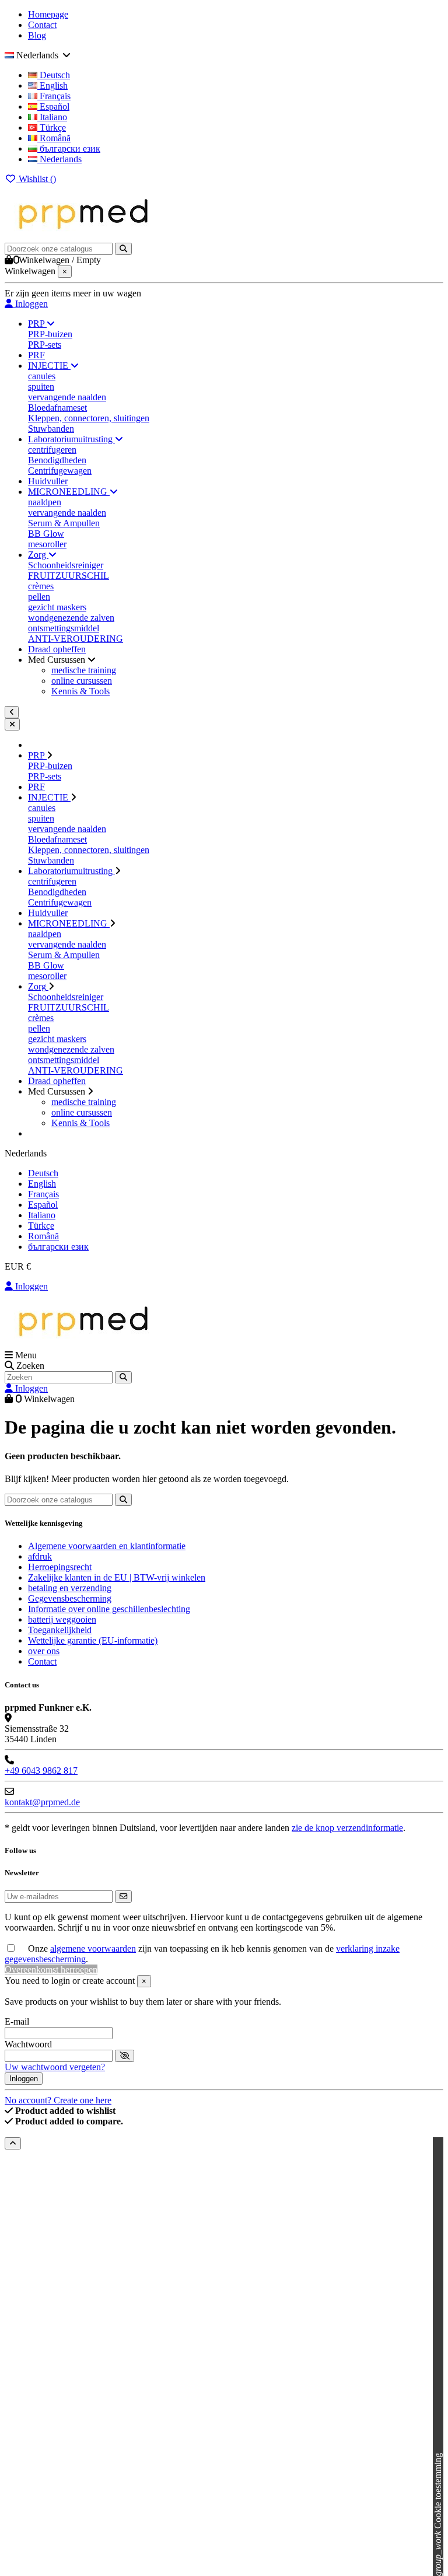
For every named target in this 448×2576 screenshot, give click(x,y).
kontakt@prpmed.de (42, 1802)
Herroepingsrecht (60, 1567)
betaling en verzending (70, 1588)
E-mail (17, 2021)
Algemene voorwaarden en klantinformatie (107, 1546)
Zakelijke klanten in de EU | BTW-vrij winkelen (117, 1577)
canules (42, 376)
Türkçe (52, 127)
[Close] (12, 724)
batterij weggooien (62, 1619)
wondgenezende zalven (71, 618)
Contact (42, 25)
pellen (39, 597)
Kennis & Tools (80, 691)
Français (54, 96)
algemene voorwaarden (93, 1948)
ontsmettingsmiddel (64, 628)
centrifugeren (52, 450)
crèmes (41, 586)
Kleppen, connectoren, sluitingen (89, 418)
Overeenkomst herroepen (51, 1969)
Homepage (48, 14)
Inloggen (30, 1286)
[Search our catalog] (123, 1377)
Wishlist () (36, 179)
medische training (84, 670)
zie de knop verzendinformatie (347, 1828)
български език (69, 148)
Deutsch (54, 75)
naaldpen (45, 502)
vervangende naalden (67, 397)
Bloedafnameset (57, 408)
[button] (62, 660)
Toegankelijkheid (60, 1630)
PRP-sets (45, 345)
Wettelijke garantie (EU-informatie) (93, 1640)
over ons (44, 1651)
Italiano (52, 117)
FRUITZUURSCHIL (69, 576)
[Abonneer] (123, 1897)
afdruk (40, 1556)
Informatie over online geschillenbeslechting (109, 1609)
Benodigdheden (57, 460)
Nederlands (60, 159)
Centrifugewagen (60, 471)
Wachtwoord (28, 2044)
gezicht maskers (57, 607)
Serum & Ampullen (64, 523)
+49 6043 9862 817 (41, 1771)
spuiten (41, 387)
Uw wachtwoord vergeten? (55, 2067)
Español (53, 106)
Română (54, 138)
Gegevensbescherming (70, 1598)
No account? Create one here (58, 2100)
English (52, 85)
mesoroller (47, 544)
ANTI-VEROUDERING (76, 639)
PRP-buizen (50, 334)
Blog (37, 35)
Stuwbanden (51, 429)
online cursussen (82, 681)
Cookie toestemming (438, 2514)
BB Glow (46, 534)
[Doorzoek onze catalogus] (123, 249)
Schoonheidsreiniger (66, 565)
